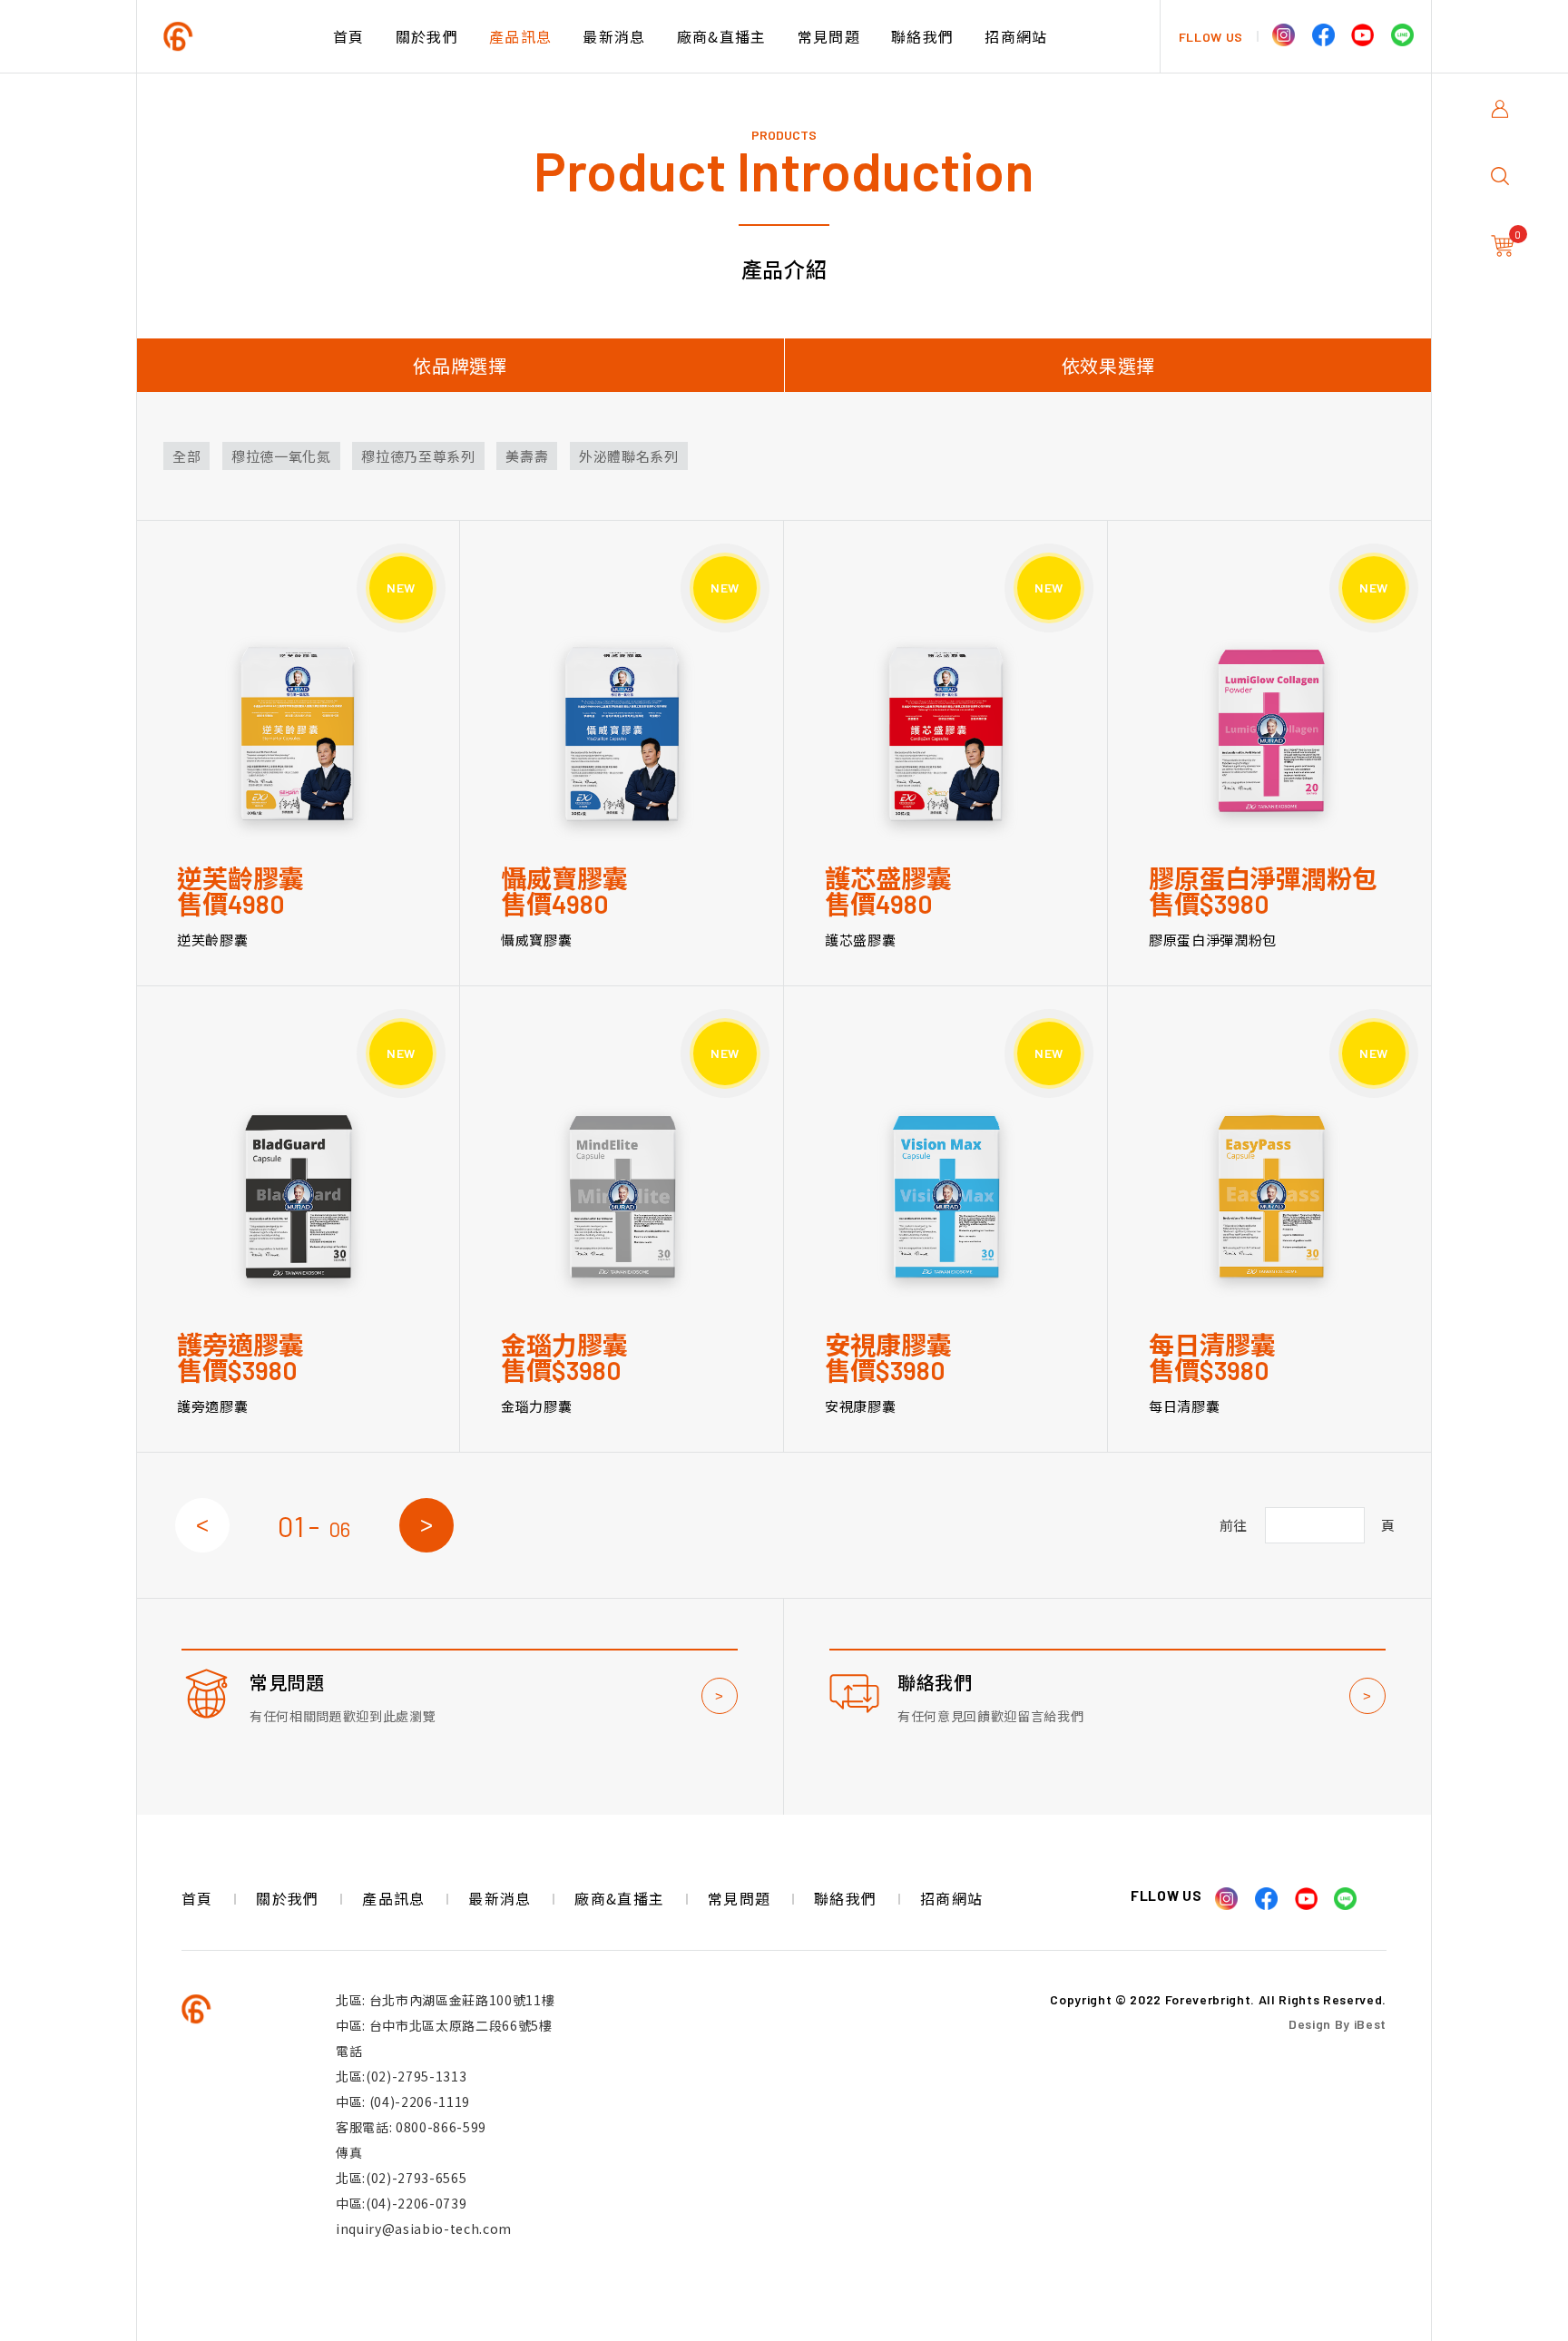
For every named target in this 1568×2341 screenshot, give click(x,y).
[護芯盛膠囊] (946, 732)
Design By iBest (1338, 2024)
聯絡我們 (922, 36)
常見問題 (829, 36)
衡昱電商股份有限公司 (240, 37)
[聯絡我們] (1107, 1707)
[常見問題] (460, 1707)
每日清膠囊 (1184, 1406)
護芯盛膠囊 (860, 940)
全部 (186, 456)
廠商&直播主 (722, 36)
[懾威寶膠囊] (622, 732)
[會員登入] (1504, 120)
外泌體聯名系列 (629, 456)
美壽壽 (527, 456)
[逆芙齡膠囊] (298, 732)
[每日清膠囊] (1270, 1197)
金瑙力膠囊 (536, 1406)
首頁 (349, 36)
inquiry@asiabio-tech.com (424, 2228)
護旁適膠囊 (212, 1406)
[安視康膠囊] (946, 1197)
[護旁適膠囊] (298, 1197)
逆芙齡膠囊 (212, 940)
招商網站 (1016, 36)
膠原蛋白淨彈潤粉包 (1213, 940)
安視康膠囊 (860, 1406)
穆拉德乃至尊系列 (418, 456)
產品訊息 (520, 36)
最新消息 (614, 36)
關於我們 (427, 36)
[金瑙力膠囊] (622, 1197)
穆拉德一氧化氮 (281, 456)
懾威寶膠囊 (536, 940)
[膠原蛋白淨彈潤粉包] (1270, 732)
